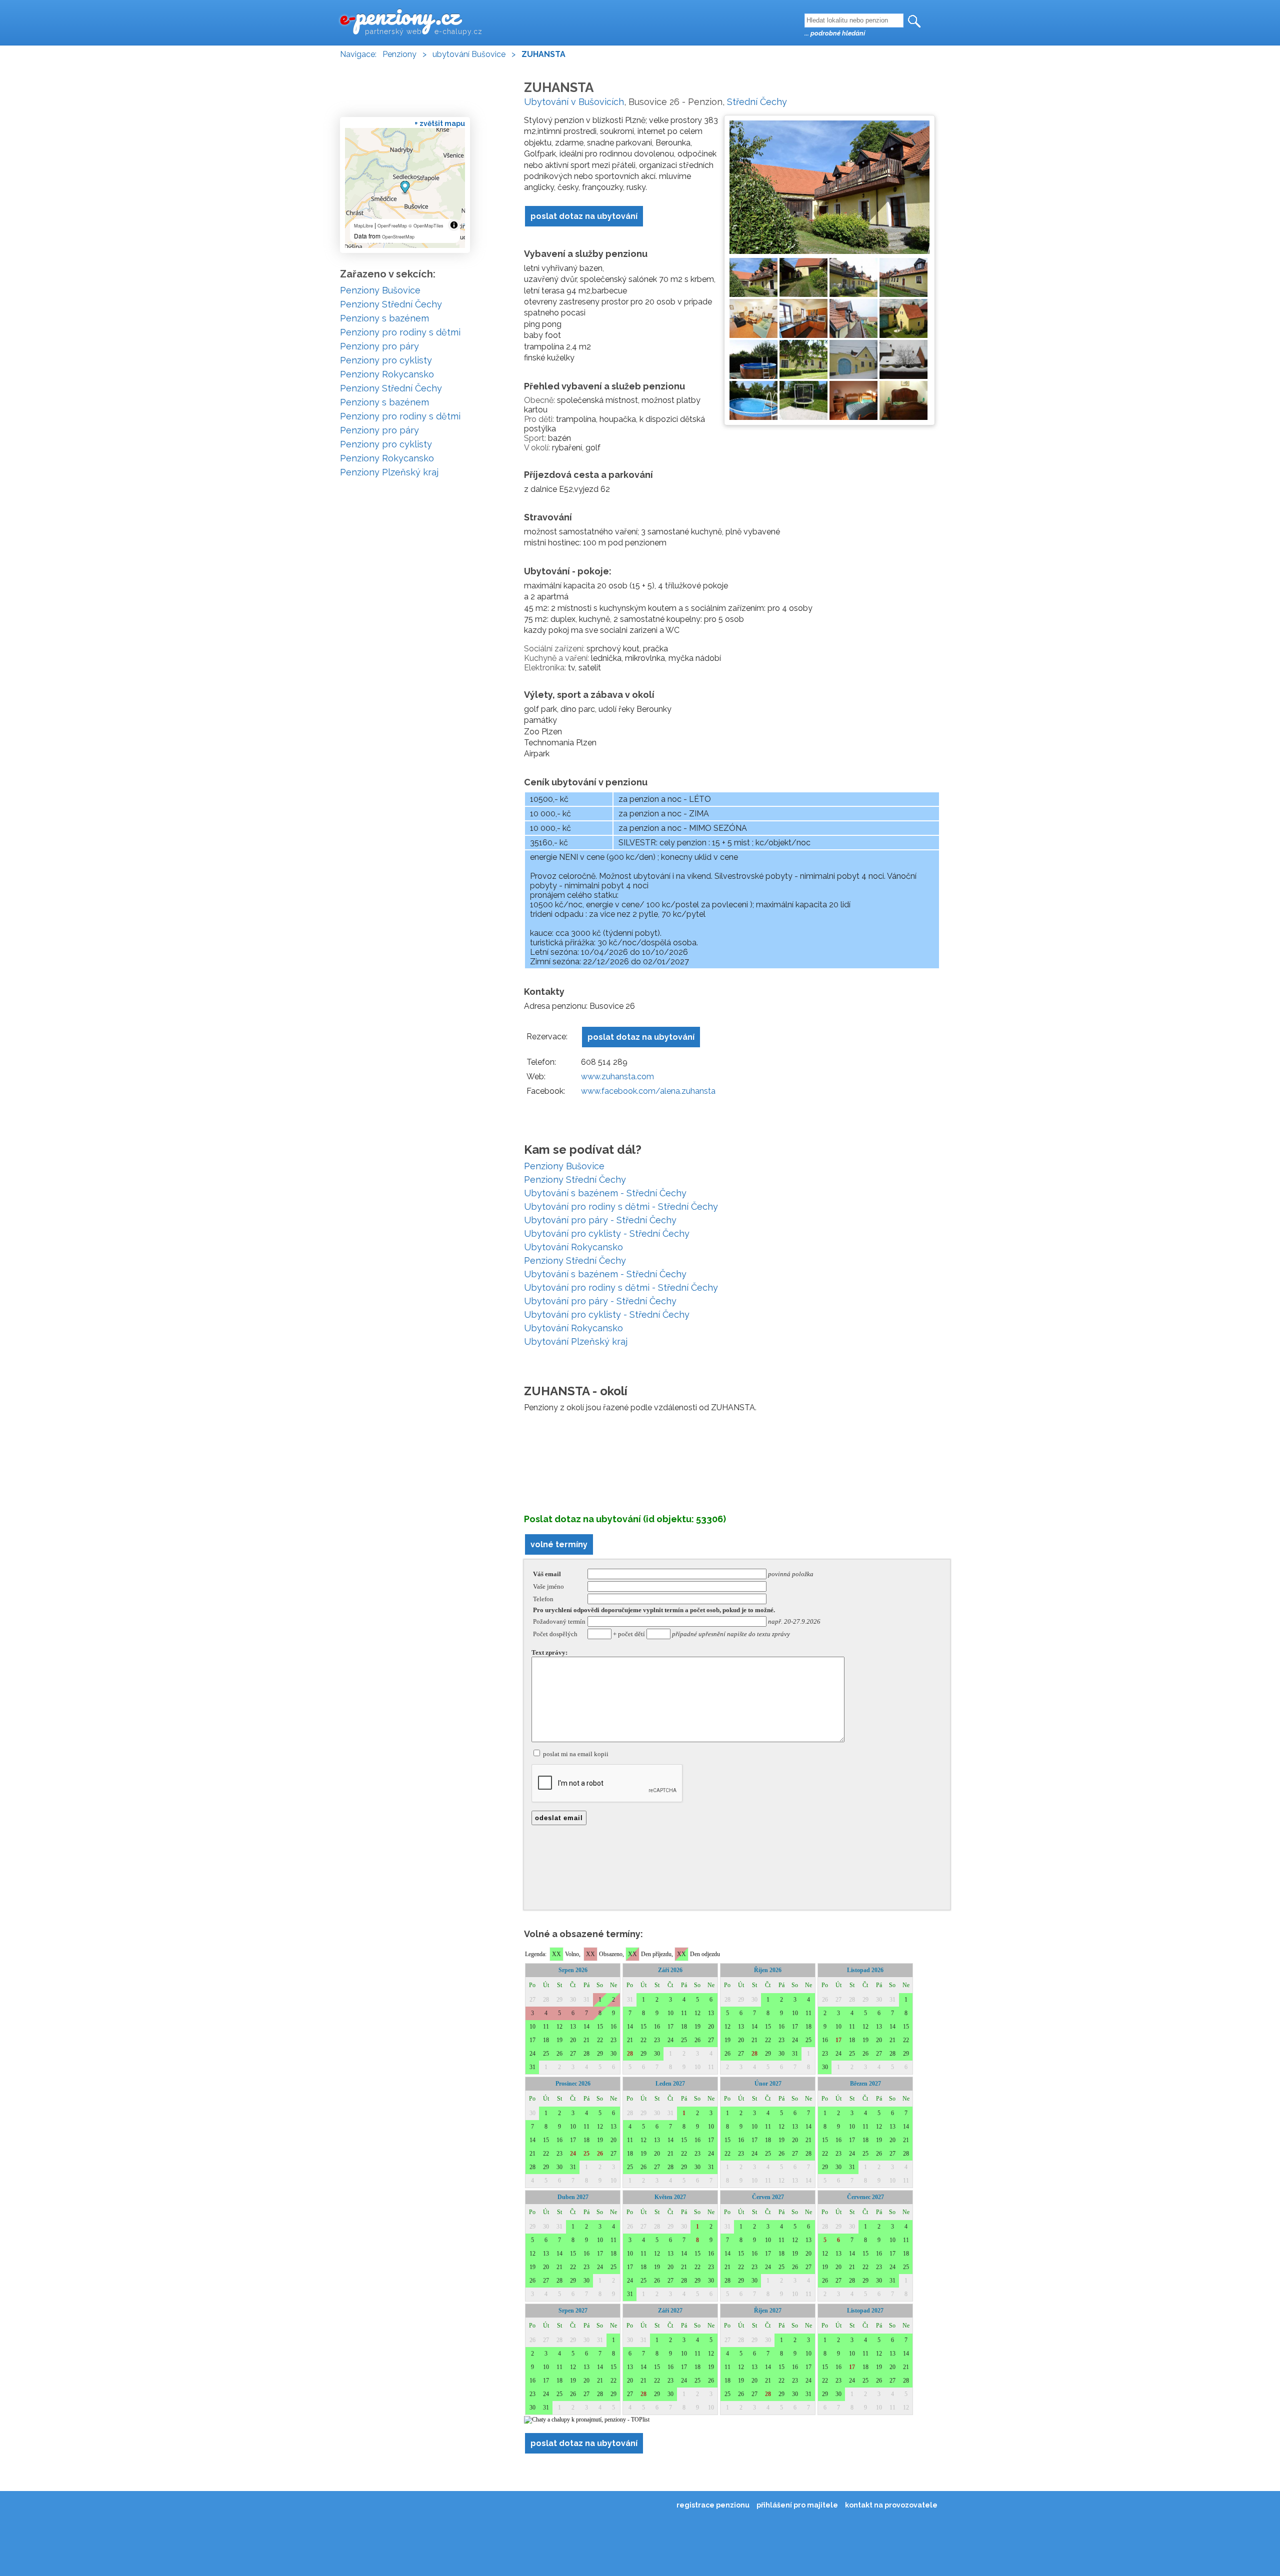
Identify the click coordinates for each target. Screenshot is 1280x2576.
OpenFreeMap (392, 226)
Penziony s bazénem (384, 318)
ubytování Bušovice (469, 54)
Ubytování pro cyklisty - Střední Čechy (607, 1234)
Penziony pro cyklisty (386, 360)
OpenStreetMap (398, 237)
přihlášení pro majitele (797, 2505)
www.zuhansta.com (617, 1077)
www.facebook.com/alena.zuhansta (648, 1091)
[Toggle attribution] (454, 225)
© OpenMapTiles (426, 226)
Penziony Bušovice (564, 1166)
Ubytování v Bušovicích (574, 102)
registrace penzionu (713, 2505)
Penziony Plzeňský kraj (389, 472)
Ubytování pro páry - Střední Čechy (600, 1220)
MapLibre (363, 226)
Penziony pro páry (379, 346)
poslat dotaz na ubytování (584, 216)
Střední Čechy (757, 102)
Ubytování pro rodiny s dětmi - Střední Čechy (621, 1207)
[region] (405, 188)
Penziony (399, 54)
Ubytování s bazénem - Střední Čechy (605, 1193)
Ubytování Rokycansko (573, 1247)
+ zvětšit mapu (440, 123)
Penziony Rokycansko (387, 374)
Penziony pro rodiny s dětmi (400, 332)
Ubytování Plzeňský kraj (576, 1341)
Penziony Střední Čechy (575, 1180)
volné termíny (559, 1544)
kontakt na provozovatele (891, 2505)
